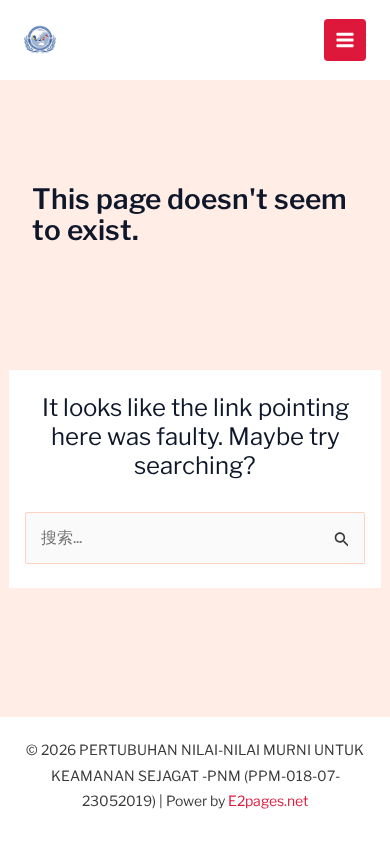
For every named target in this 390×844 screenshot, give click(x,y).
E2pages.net (268, 800)
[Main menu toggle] (345, 40)
